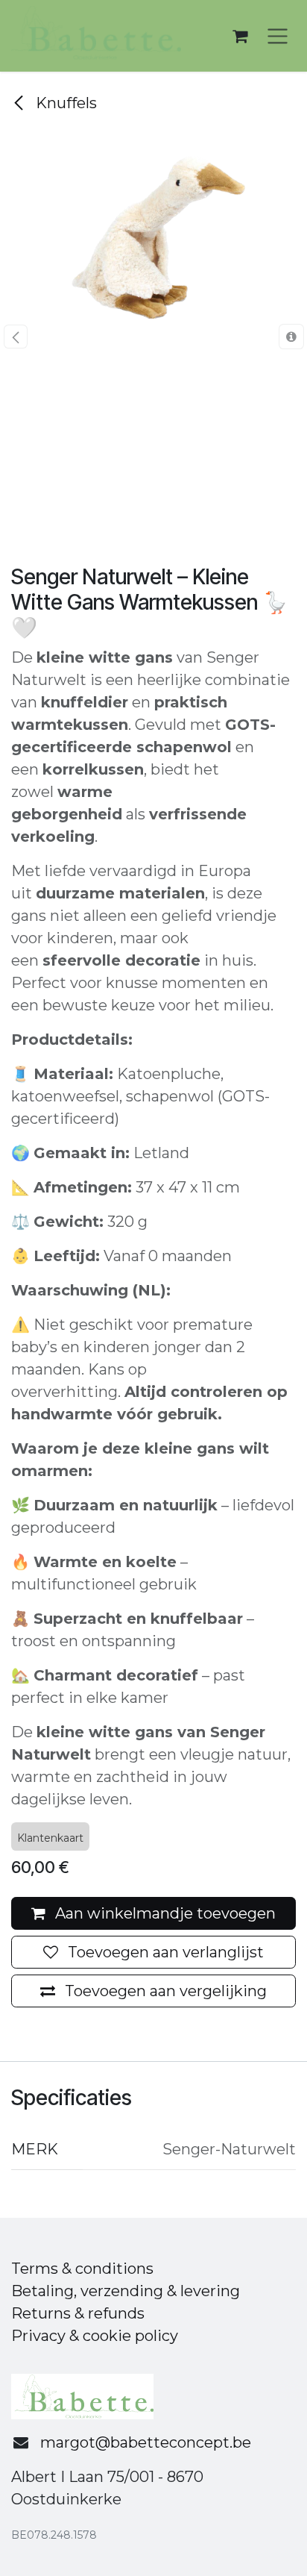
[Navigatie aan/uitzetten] (278, 36)
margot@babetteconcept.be (146, 2442)
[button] (15, 337)
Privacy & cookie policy (95, 2336)
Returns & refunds (78, 2313)
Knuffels (64, 103)
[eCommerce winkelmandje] (240, 36)
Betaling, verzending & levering (126, 2291)
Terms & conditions (82, 2269)
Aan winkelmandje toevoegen (164, 1913)
